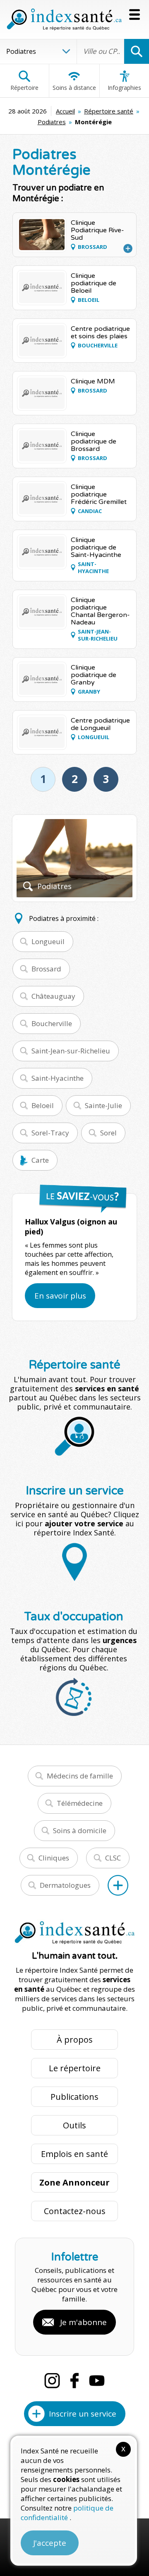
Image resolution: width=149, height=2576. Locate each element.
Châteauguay (53, 996)
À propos (75, 2040)
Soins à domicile (80, 1830)
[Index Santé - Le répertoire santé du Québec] (64, 19)
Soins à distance (74, 88)
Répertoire (24, 88)
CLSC (113, 1858)
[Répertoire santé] (118, 1885)
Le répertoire (75, 2068)
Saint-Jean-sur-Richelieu (71, 1051)
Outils (74, 2125)
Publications (74, 2097)
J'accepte (50, 2543)
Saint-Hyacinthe (58, 1078)
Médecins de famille (80, 1776)
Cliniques (54, 1858)
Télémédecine (80, 1803)
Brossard (46, 969)
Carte (40, 1160)
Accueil (65, 111)
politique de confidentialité (67, 2513)
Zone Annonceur (74, 2182)
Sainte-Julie (103, 1105)
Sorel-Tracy (50, 1133)
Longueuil (48, 941)
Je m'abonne (83, 2322)
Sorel (108, 1133)
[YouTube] (97, 2381)
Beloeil (43, 1105)
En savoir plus (60, 1296)
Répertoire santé (109, 111)
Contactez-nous (75, 2211)
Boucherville (52, 1023)
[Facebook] (74, 2381)
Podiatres (52, 122)
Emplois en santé (74, 2154)
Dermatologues (65, 1885)
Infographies (124, 88)
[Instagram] (52, 2381)
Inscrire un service (83, 2414)
